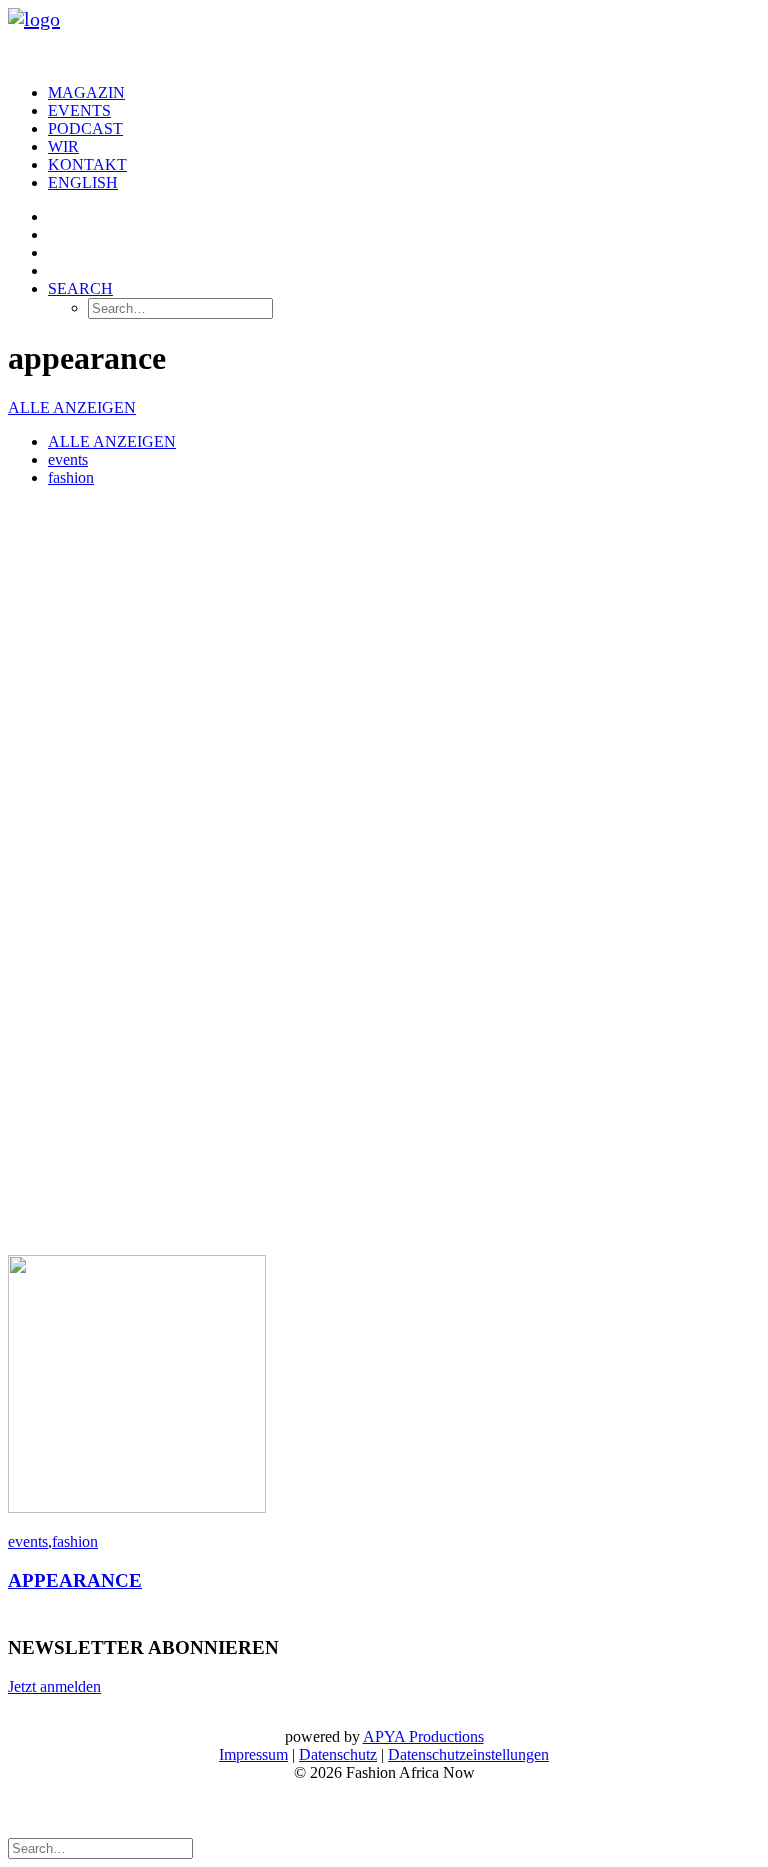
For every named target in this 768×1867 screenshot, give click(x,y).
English (83, 182)
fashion (71, 477)
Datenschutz (338, 1754)
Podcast (85, 128)
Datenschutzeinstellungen (468, 1754)
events (68, 459)
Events (79, 110)
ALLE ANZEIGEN (72, 407)
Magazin (86, 92)
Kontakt (87, 164)
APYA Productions (423, 1736)
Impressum (253, 1754)
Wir (63, 146)
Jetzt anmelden (54, 1686)
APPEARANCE (75, 1580)
